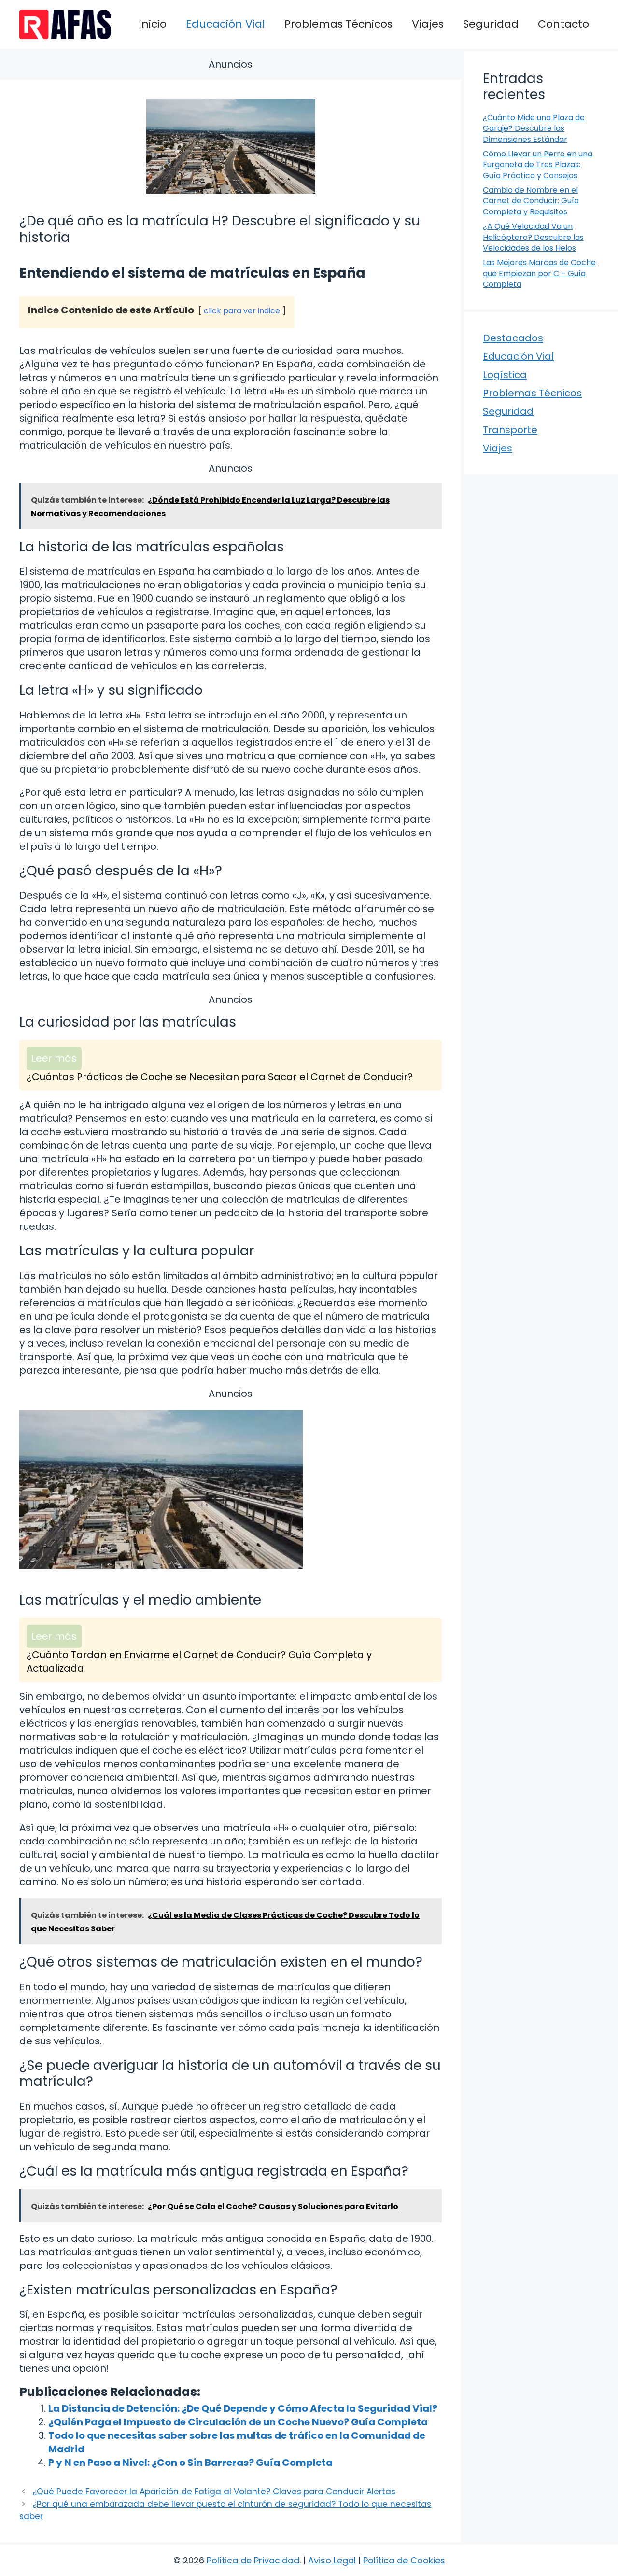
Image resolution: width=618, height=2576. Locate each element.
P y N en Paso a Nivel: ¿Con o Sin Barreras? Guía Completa (190, 2463)
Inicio (153, 24)
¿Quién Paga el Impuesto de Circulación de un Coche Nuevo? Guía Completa (238, 2422)
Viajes (428, 24)
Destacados (513, 338)
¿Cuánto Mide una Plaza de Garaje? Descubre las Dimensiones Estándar (534, 128)
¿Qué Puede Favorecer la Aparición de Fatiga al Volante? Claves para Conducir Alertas (214, 2492)
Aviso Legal (332, 2560)
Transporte (510, 430)
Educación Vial (225, 24)
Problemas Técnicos (338, 24)
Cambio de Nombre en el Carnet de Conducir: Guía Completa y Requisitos (531, 201)
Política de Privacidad (253, 2560)
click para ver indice (242, 311)
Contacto (563, 24)
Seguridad (491, 24)
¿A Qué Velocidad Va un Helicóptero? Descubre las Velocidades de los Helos (533, 237)
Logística (505, 375)
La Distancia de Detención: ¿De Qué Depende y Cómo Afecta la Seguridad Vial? (243, 2408)
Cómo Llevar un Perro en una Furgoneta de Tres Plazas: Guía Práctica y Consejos (538, 165)
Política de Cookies (404, 2560)
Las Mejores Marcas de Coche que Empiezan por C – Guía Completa (539, 273)
